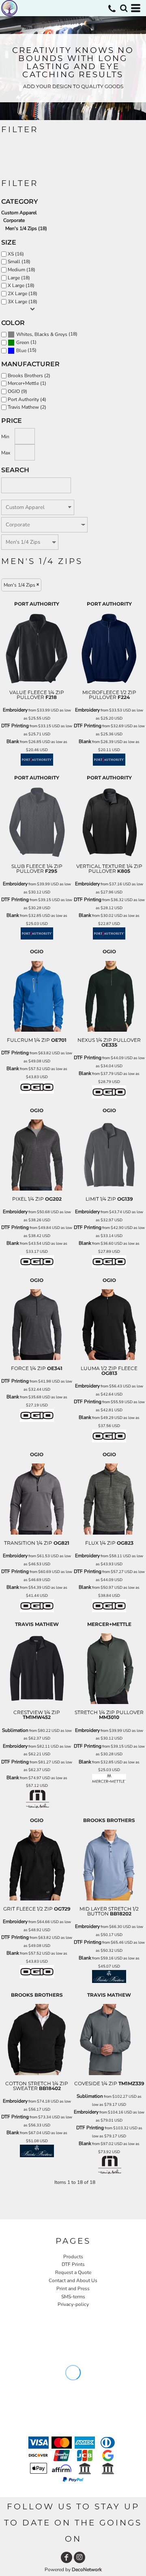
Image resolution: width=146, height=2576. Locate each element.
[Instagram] (79, 2557)
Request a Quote (73, 2272)
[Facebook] (67, 2557)
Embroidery (15, 710)
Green (23, 342)
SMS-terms (73, 2297)
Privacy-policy (73, 2304)
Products (73, 2257)
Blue (21, 351)
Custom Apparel (19, 213)
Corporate (14, 220)
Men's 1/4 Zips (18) (26, 228)
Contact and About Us (73, 2280)
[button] (124, 8)
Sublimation (15, 1730)
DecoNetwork (87, 2570)
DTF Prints (73, 2264)
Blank (13, 741)
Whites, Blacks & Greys (42, 334)
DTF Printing (15, 726)
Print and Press (73, 2289)
